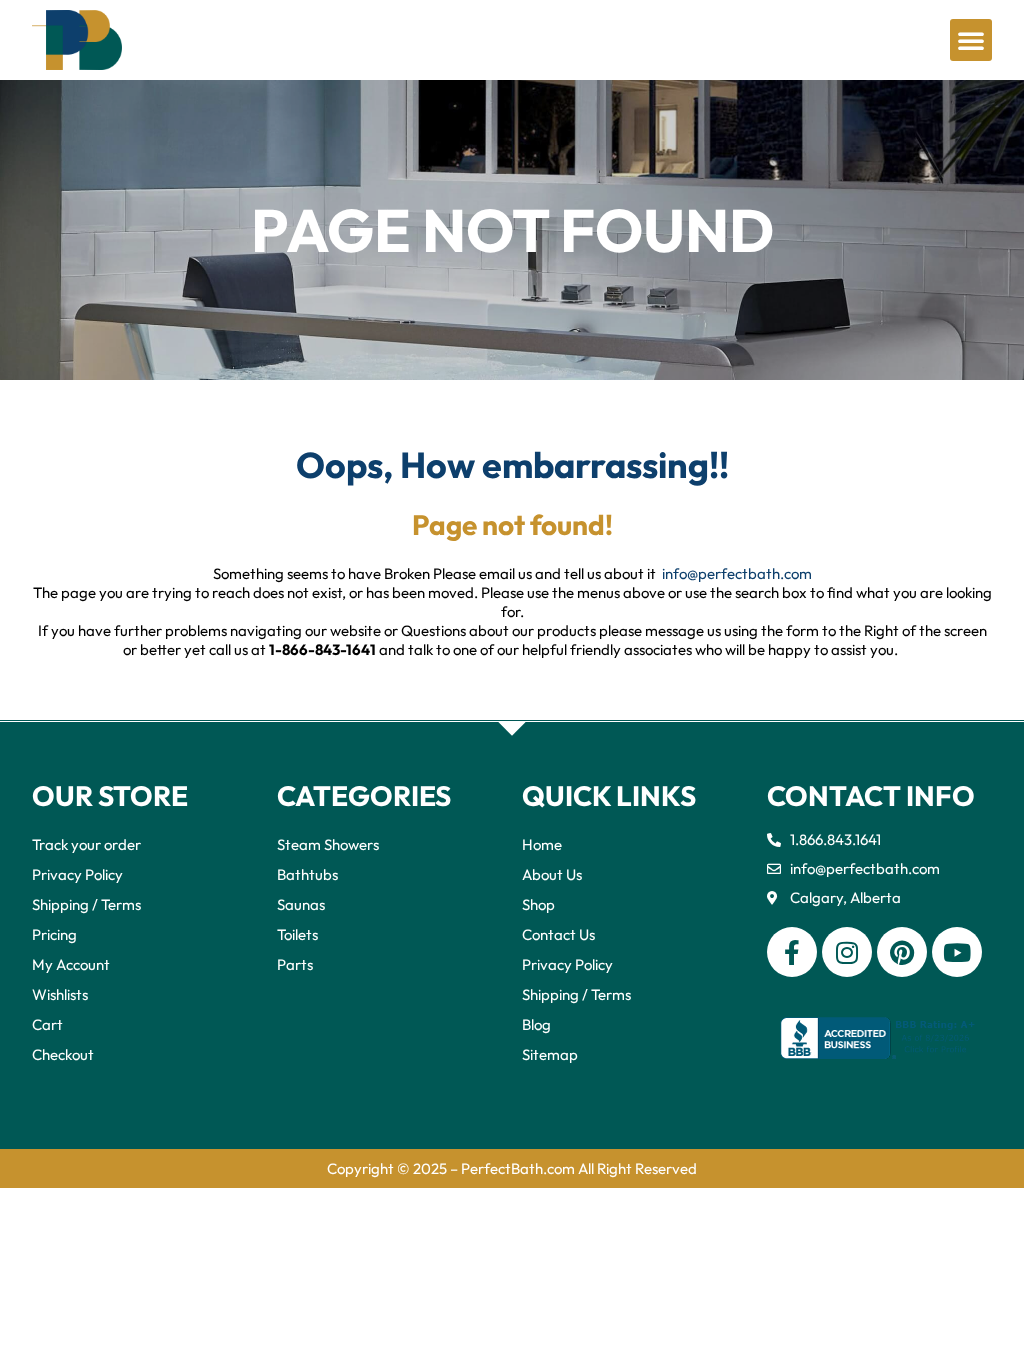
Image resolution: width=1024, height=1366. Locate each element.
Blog (536, 1024)
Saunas (301, 904)
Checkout (63, 1054)
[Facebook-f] (792, 952)
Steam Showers (328, 844)
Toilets (297, 934)
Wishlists (60, 994)
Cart (47, 1024)
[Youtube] (957, 952)
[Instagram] (847, 952)
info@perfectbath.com (737, 573)
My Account (71, 964)
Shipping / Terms (86, 904)
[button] (971, 40)
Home (542, 844)
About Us (552, 874)
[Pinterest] (902, 952)
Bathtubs (307, 874)
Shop (538, 904)
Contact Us (558, 934)
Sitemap (550, 1054)
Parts (295, 964)
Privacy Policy (77, 874)
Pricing (54, 934)
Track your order (86, 844)
